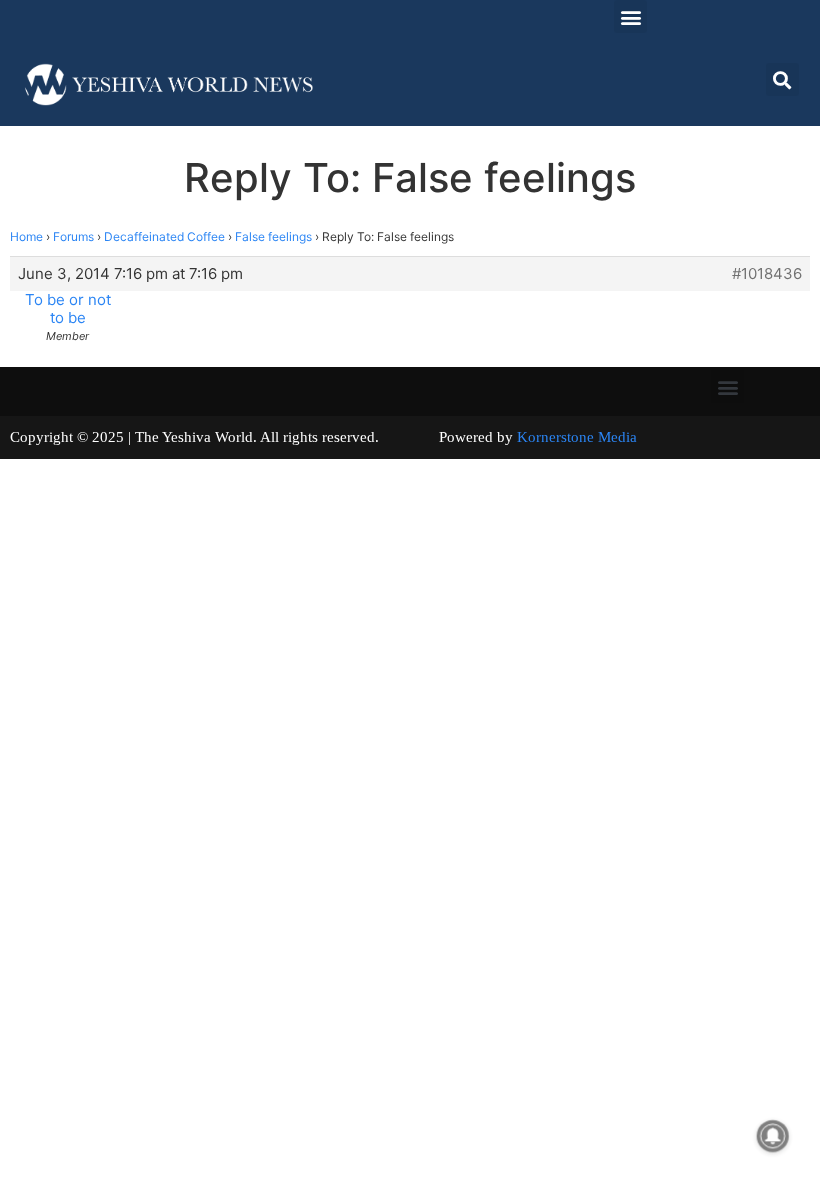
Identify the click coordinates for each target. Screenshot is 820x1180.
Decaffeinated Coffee (164, 236)
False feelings (273, 236)
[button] (630, 16)
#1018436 (767, 274)
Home (26, 236)
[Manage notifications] (773, 1136)
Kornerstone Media (577, 437)
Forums (73, 236)
